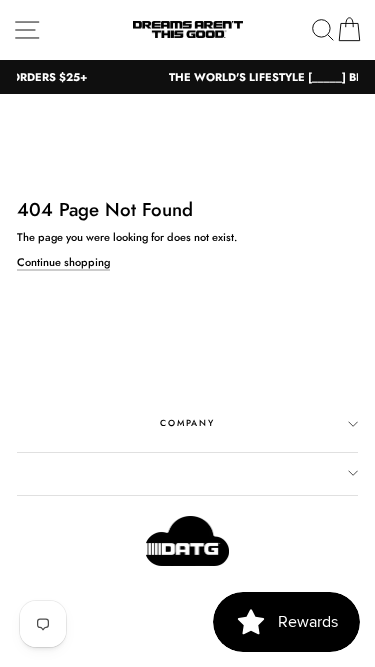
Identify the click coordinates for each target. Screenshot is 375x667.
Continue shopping (63, 262)
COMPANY (187, 423)
